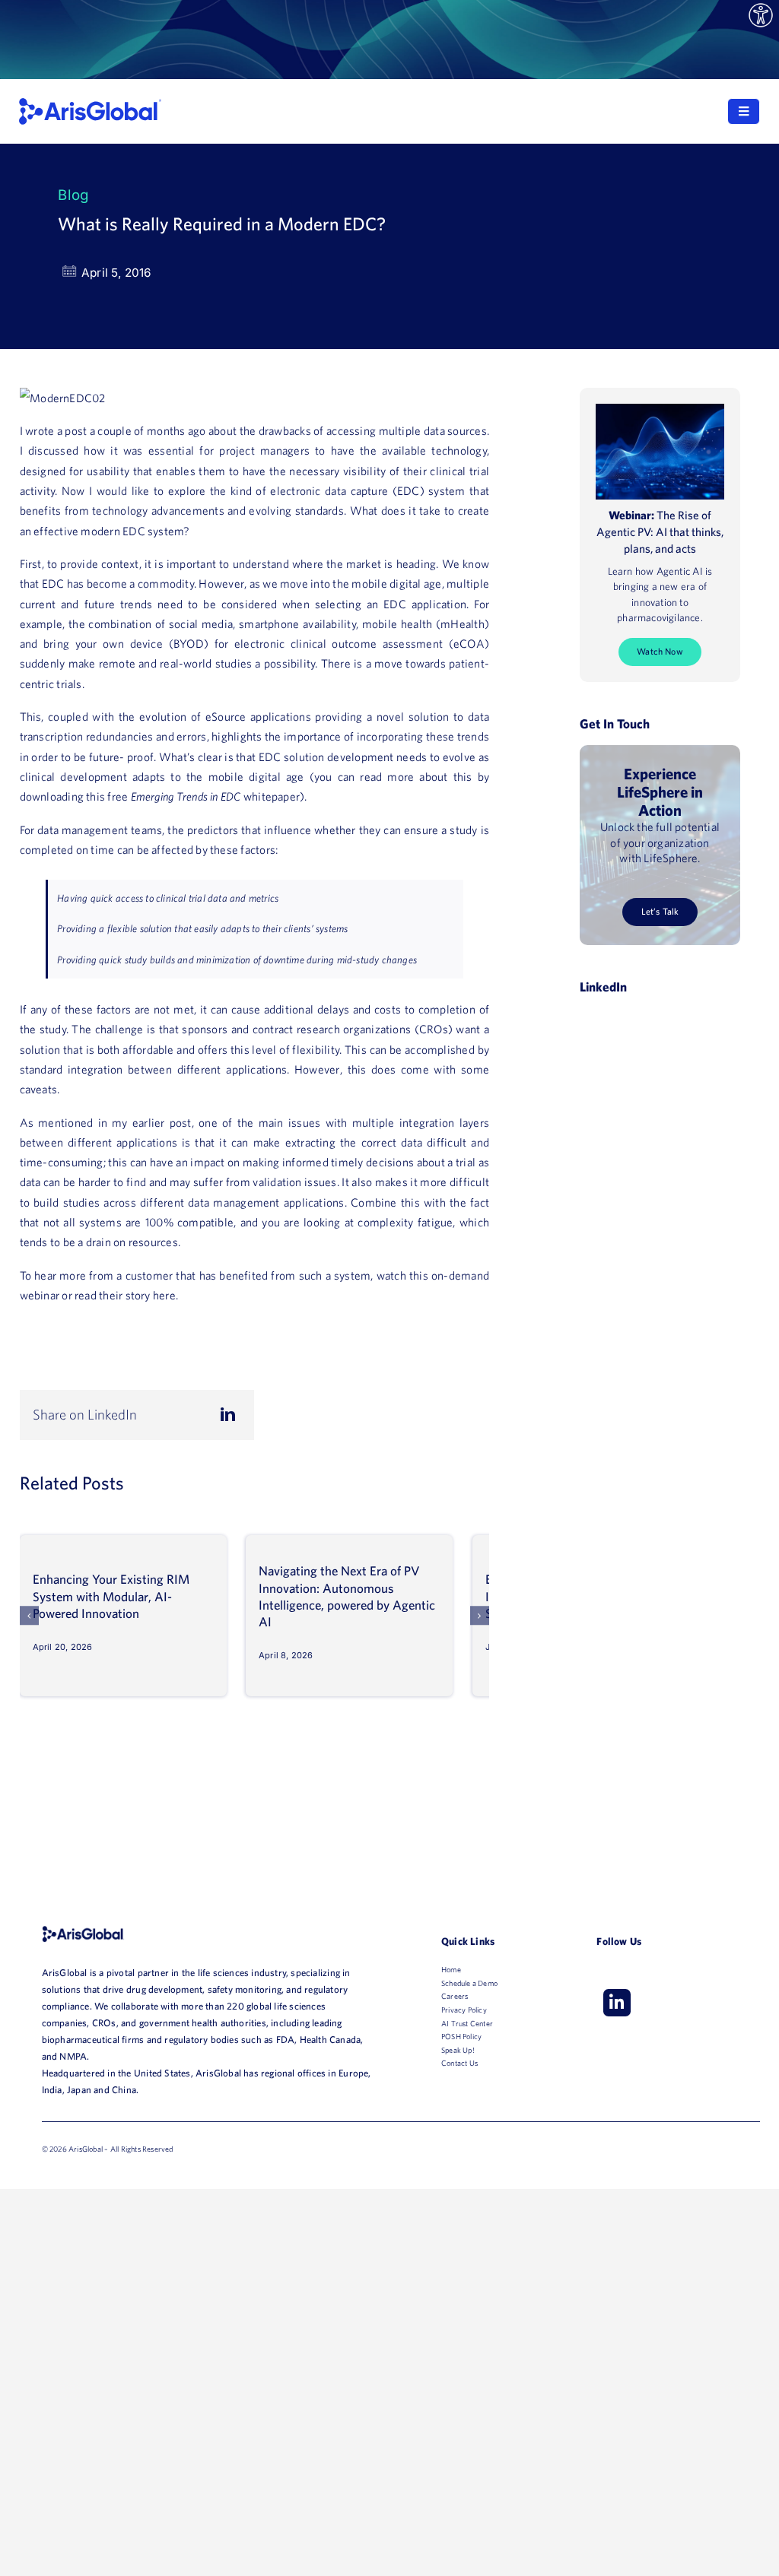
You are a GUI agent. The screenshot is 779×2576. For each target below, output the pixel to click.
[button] (30, 1616)
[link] (761, 16)
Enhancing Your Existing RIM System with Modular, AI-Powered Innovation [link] (111, 1596)
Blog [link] (73, 195)
